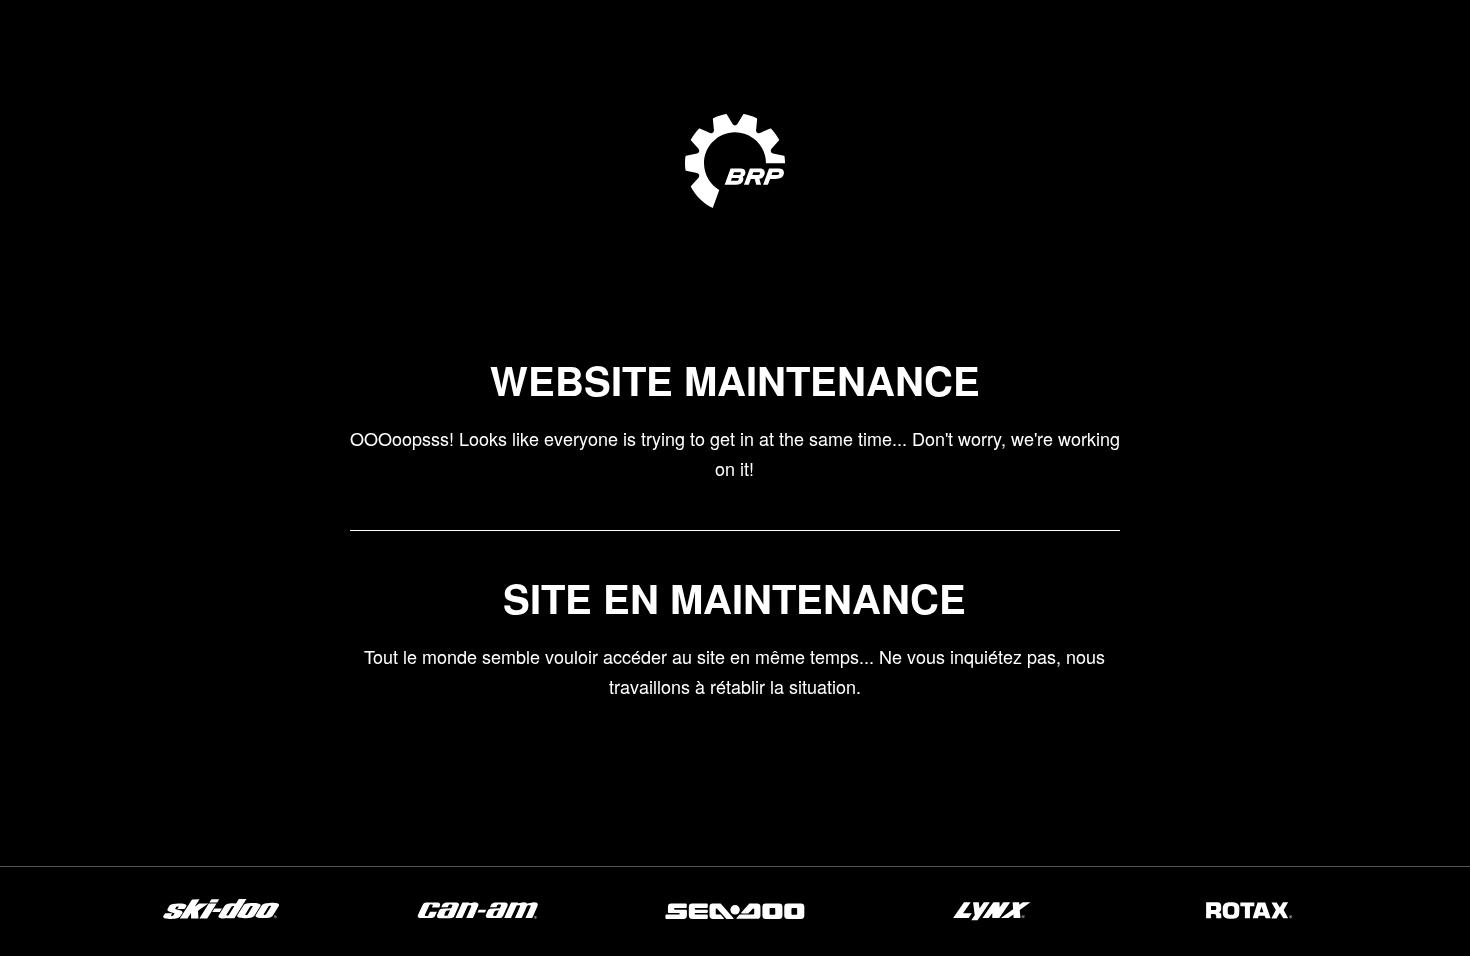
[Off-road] (477, 917)
